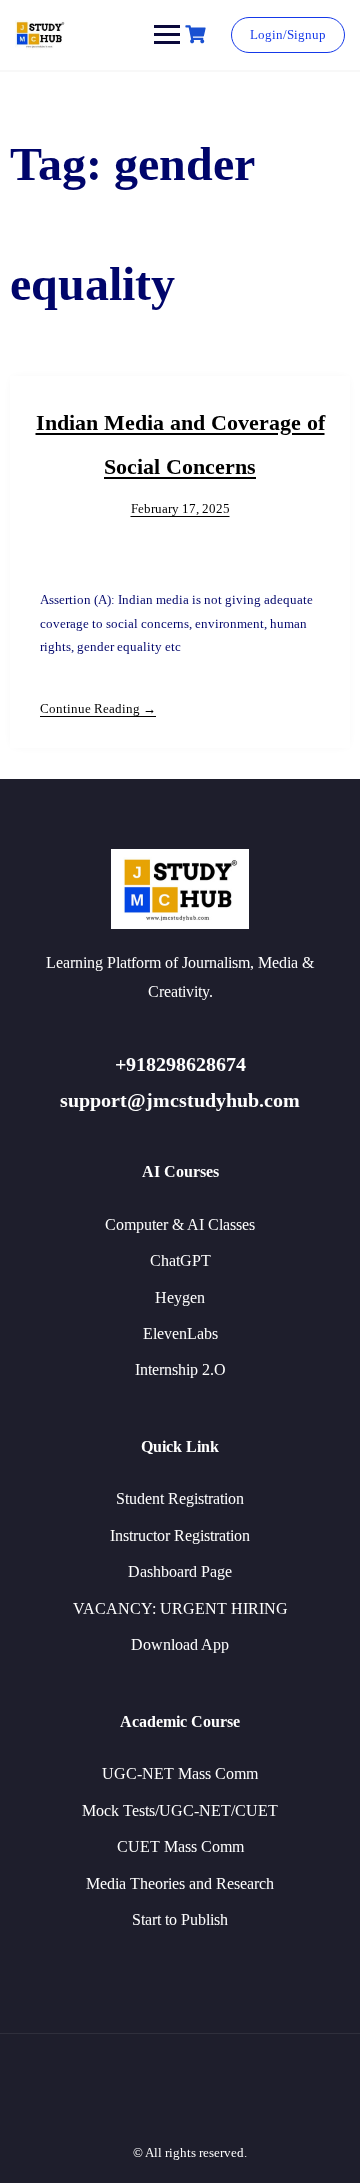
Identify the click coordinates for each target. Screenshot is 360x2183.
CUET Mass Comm (180, 1846)
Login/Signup (288, 34)
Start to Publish (180, 1919)
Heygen (180, 1297)
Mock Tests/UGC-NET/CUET (180, 1810)
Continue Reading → (98, 708)
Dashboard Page (180, 1571)
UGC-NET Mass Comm (180, 1773)
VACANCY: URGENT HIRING (180, 1608)
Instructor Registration (180, 1535)
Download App (180, 1644)
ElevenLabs (180, 1333)
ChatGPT (180, 1260)
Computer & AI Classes (180, 1224)
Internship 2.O (180, 1369)
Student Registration (180, 1498)
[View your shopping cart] (198, 34)
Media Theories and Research (180, 1883)
